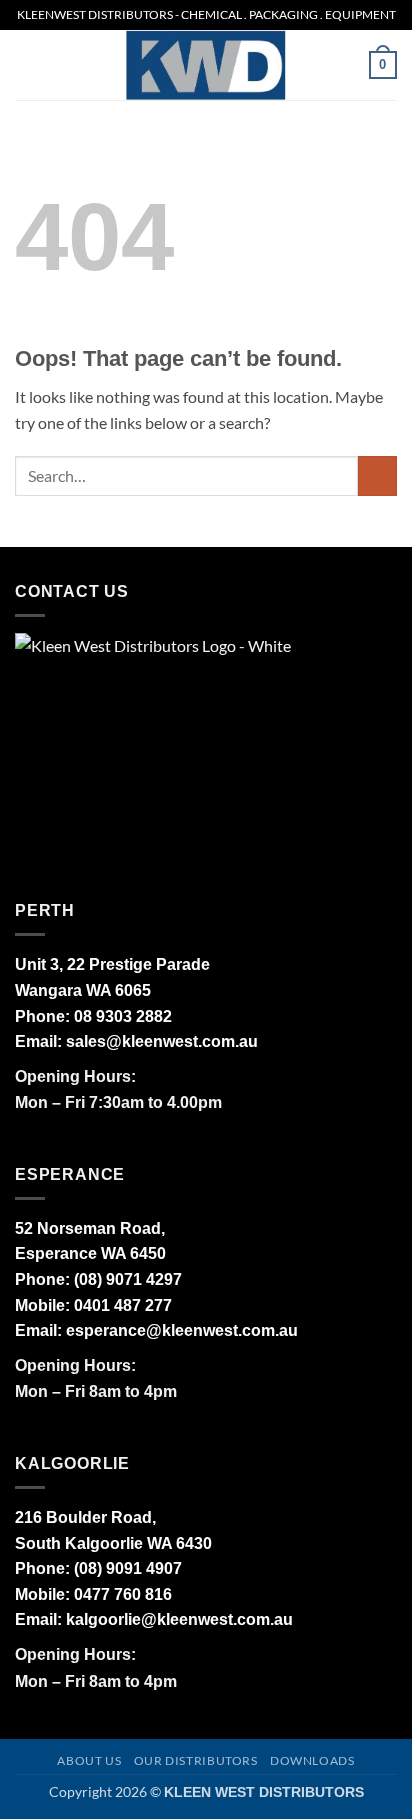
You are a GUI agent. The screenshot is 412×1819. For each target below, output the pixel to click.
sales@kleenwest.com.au (162, 1041)
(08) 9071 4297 (128, 1279)
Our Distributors (196, 1760)
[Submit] (377, 475)
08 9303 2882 (123, 1016)
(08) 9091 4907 (128, 1568)
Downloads (312, 1760)
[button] (27, 64)
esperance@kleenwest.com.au (182, 1330)
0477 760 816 (123, 1594)
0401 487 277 (123, 1305)
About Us (89, 1760)
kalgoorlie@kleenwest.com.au (179, 1619)
